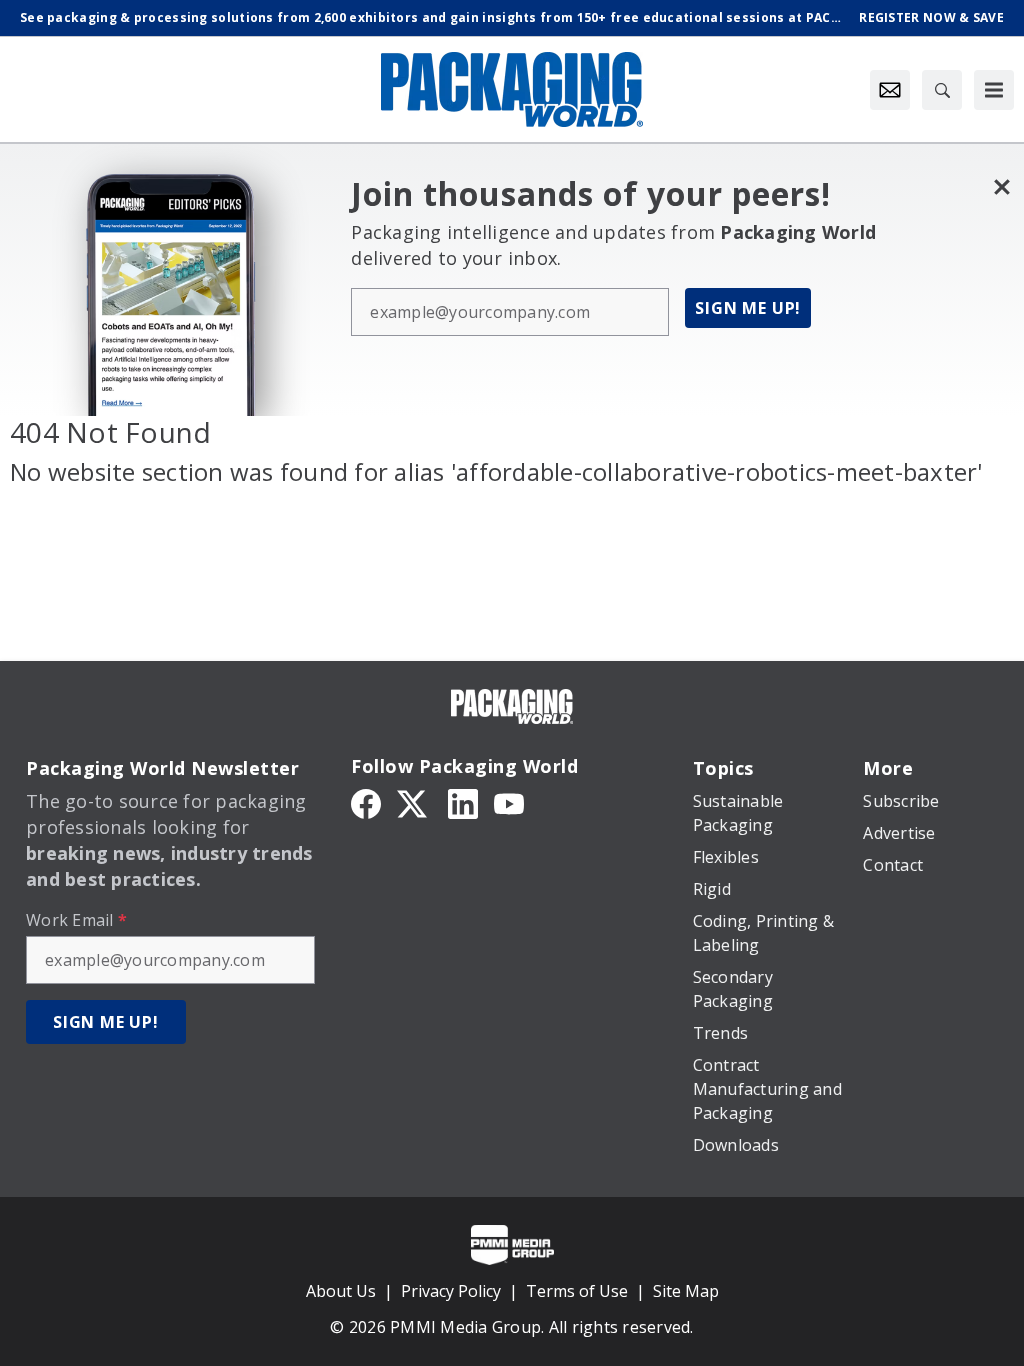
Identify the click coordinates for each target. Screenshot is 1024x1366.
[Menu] (994, 90)
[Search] (942, 90)
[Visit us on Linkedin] (463, 802)
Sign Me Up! (748, 308)
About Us (341, 1291)
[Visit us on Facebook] (366, 802)
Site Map (686, 1291)
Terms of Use (577, 1291)
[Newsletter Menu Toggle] (890, 90)
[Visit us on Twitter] (414, 802)
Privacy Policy (451, 1291)
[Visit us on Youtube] (509, 802)
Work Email (76, 920)
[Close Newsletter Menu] (1001, 186)
